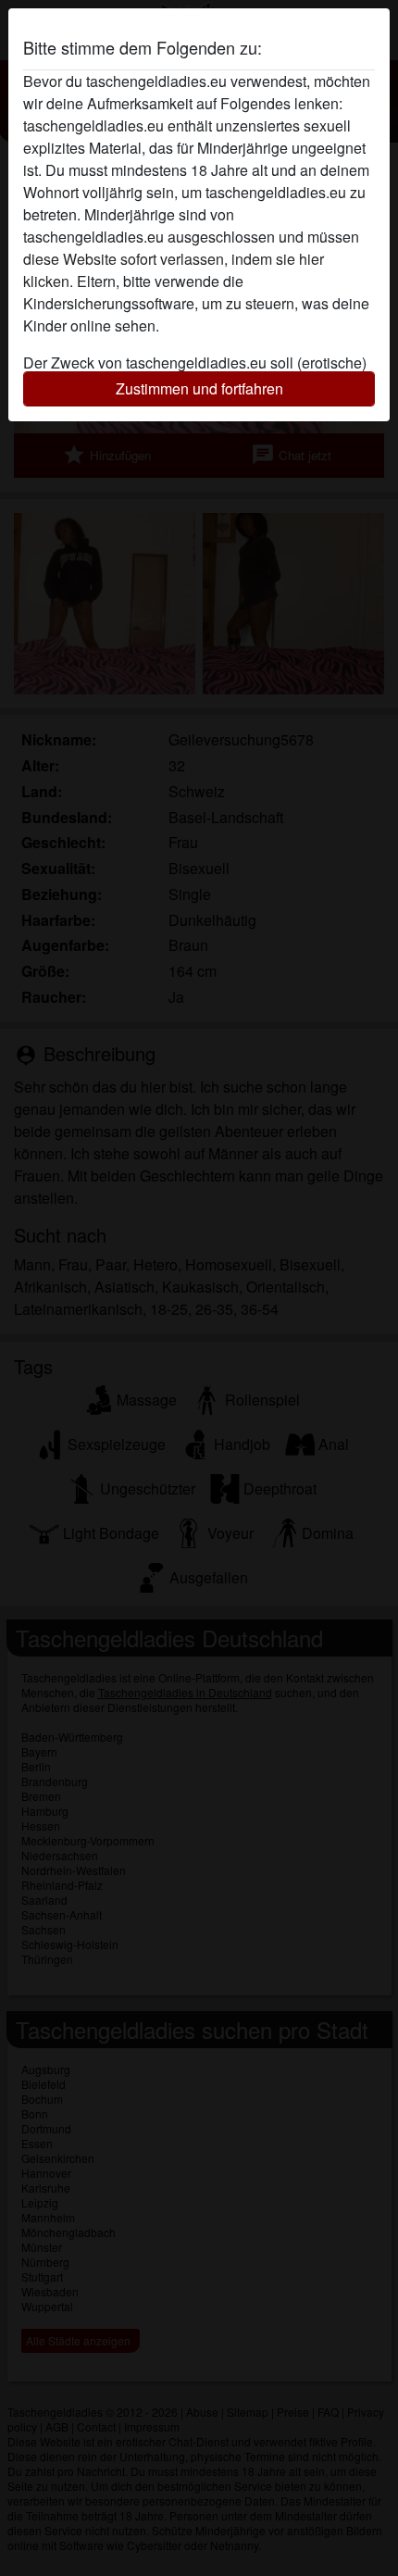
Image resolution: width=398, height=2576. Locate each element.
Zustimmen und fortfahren (199, 388)
